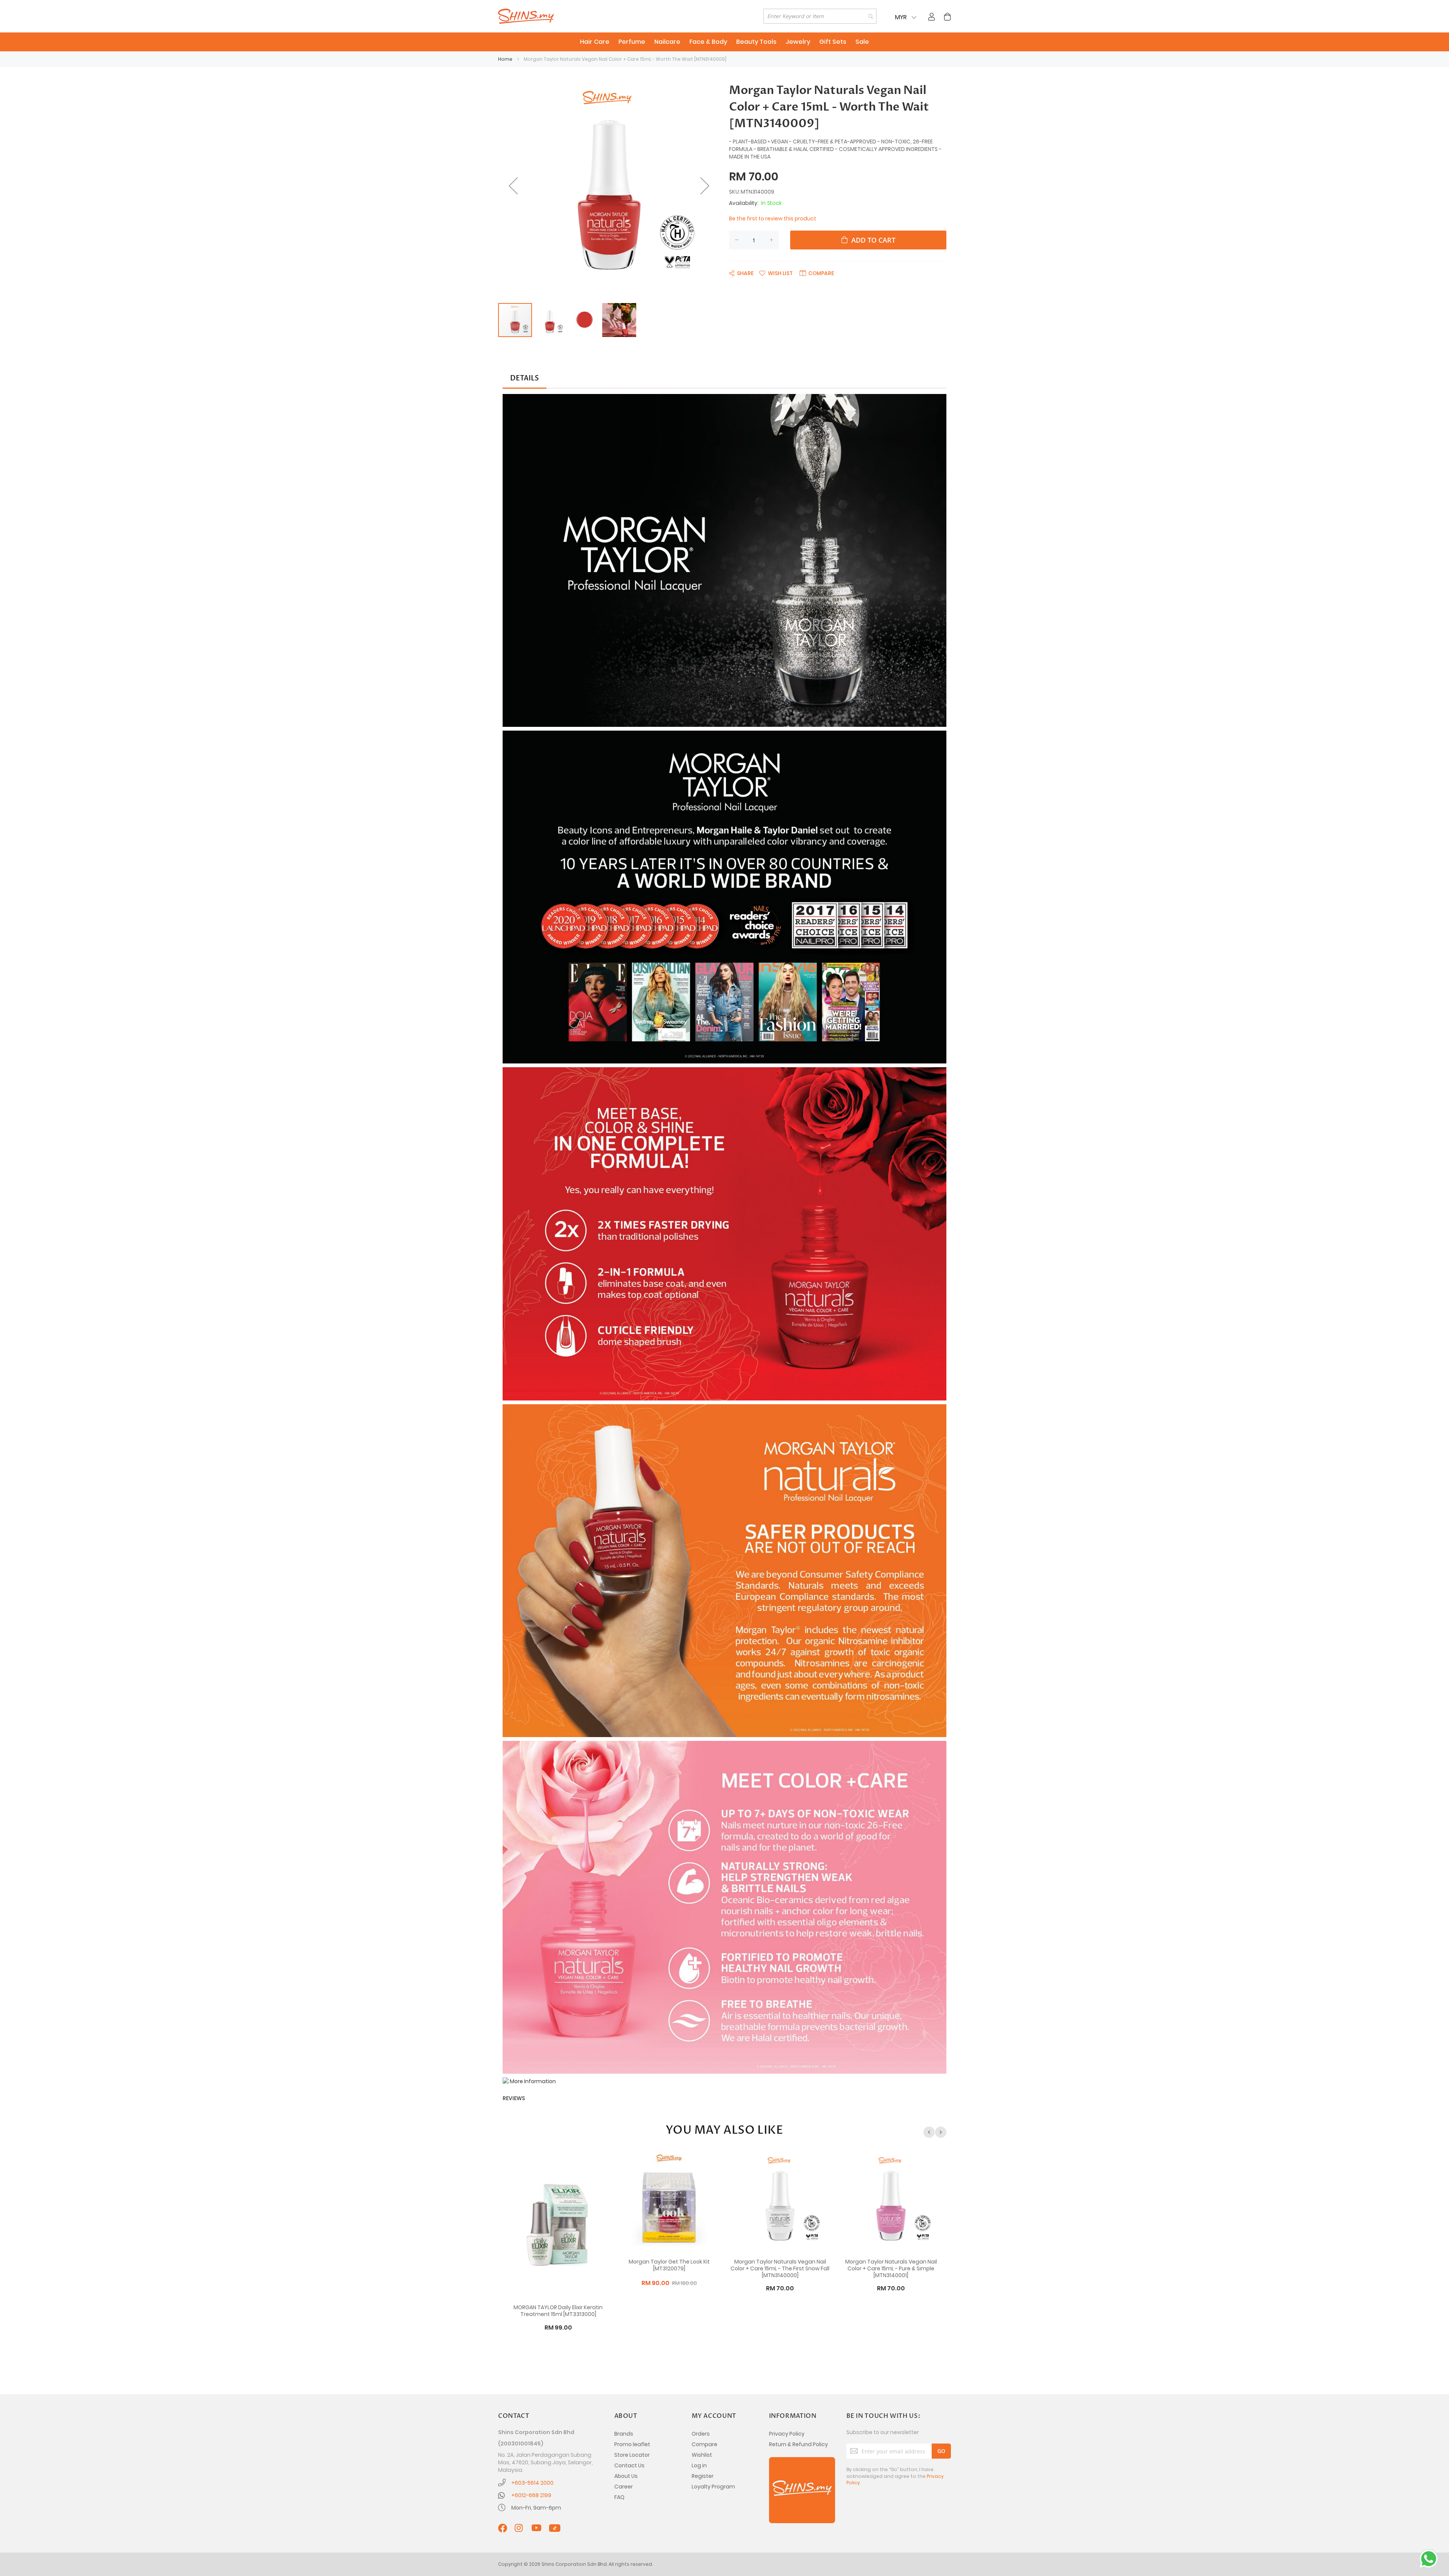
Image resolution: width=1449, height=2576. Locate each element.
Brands (624, 2434)
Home (505, 59)
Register (703, 2476)
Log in (699, 2465)
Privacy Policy (787, 2434)
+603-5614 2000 (532, 2483)
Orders (701, 2434)
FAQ (619, 2497)
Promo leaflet (632, 2444)
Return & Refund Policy (798, 2444)
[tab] (525, 379)
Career (624, 2487)
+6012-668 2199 (531, 2495)
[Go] (941, 2451)
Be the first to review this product (773, 219)
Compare (705, 2444)
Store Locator (632, 2455)
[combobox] (820, 16)
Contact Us (629, 2465)
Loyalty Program (713, 2487)
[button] (513, 186)
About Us (626, 2476)
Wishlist (702, 2455)
